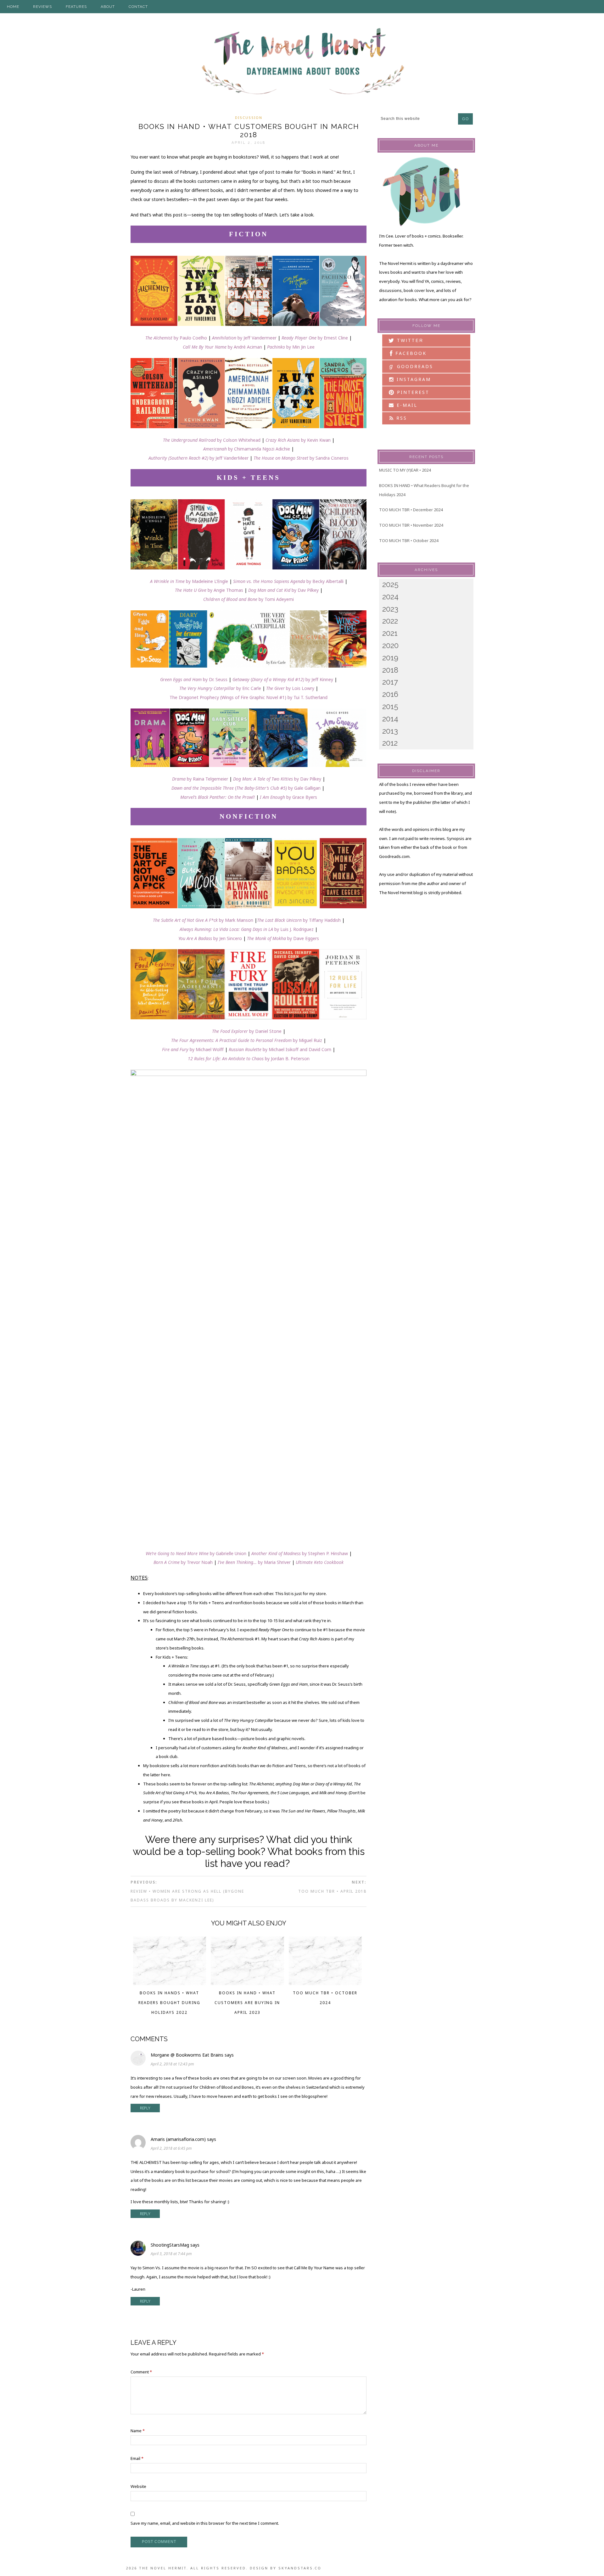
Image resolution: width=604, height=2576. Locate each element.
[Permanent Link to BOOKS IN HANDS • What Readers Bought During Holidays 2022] (170, 1983)
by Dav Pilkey (283, 590)
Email (137, 2458)
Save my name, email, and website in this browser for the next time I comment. (205, 2523)
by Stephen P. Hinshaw (300, 1553)
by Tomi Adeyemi (249, 599)
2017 (390, 682)
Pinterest (412, 392)
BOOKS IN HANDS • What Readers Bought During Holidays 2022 (169, 2003)
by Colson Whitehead (212, 440)
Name (138, 2431)
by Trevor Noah (183, 1562)
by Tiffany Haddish (299, 920)
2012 (390, 743)
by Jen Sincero (210, 938)
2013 (390, 731)
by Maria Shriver (254, 1562)
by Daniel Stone (247, 1031)
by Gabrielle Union (196, 1553)
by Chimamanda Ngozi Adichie (247, 449)
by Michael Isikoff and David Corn (280, 1049)
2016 (390, 694)
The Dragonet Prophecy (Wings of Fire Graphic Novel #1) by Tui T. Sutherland (249, 697)
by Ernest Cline (315, 338)
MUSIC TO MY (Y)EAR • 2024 (405, 470)
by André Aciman (222, 347)
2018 (390, 670)
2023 (390, 609)
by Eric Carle (221, 688)
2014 (390, 719)
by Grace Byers (301, 797)
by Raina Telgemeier (200, 779)
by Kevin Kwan (298, 440)
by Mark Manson (203, 920)
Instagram (413, 379)
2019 (390, 658)
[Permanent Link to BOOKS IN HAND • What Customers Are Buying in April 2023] (247, 1983)
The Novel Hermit (302, 62)
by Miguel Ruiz (247, 1040)
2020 (390, 645)
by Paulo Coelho (176, 338)
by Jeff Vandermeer (244, 338)
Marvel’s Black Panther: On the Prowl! (218, 797)
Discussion (249, 118)
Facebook (410, 353)
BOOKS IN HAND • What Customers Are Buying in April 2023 (247, 2003)
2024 (390, 597)
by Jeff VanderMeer (199, 458)
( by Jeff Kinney (283, 679)
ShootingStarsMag (170, 2245)
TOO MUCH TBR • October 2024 (409, 540)
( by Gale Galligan (246, 788)
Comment (141, 2372)
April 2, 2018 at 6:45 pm (171, 2148)
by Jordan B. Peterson (249, 1058)
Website (138, 2486)
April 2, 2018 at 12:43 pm (172, 2064)
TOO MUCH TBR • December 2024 (411, 510)
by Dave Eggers (283, 938)
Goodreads (411, 366)
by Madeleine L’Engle (189, 581)
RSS (401, 418)
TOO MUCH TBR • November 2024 (411, 525)
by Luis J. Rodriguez (247, 929)
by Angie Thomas (209, 590)
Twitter (409, 340)
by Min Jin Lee (291, 347)
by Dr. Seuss (194, 679)
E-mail (406, 405)
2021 (390, 633)
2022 (390, 621)
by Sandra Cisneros (301, 458)
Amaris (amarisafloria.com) (178, 2139)
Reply (145, 2108)
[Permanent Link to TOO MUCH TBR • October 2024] (325, 1983)
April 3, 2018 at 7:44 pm (171, 2254)
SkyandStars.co (300, 2568)
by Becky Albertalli (325, 581)
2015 (390, 706)
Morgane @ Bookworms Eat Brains (187, 2055)
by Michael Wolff (193, 1049)
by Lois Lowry (290, 688)
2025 (390, 584)
